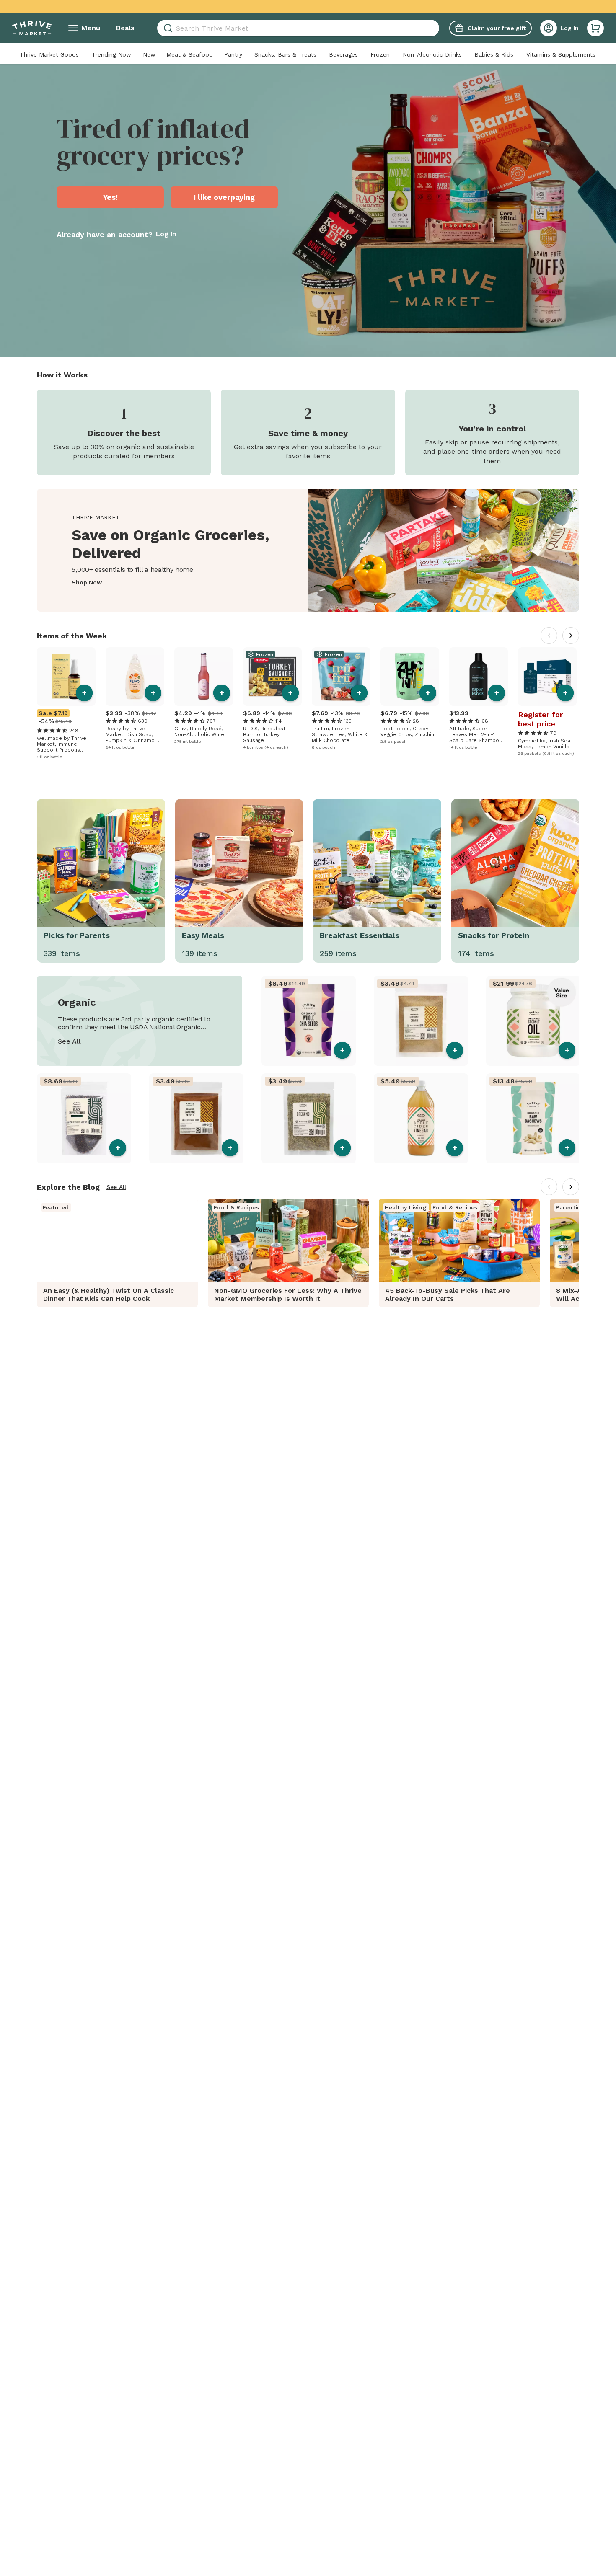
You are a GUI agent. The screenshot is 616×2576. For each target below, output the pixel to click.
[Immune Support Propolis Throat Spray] (66, 677)
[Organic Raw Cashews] (533, 1118)
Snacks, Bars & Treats (285, 54)
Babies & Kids (494, 54)
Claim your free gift (497, 28)
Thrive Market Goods (49, 54)
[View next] (571, 636)
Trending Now (111, 54)
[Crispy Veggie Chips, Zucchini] (410, 677)
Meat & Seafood (190, 54)
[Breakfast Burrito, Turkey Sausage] (272, 677)
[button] (595, 28)
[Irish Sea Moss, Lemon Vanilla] (547, 677)
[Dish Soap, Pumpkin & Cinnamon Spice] (135, 677)
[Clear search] (436, 28)
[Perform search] (167, 28)
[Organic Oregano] (309, 1118)
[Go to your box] (595, 28)
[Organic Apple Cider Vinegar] (421, 1118)
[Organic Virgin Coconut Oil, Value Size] (533, 1021)
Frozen (380, 54)
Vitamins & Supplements (561, 54)
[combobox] (298, 28)
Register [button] (534, 715)
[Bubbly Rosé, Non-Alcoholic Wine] (204, 677)
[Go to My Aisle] (32, 28)
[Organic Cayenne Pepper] (196, 1118)
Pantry (233, 54)
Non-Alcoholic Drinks (432, 54)
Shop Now (87, 583)
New (149, 54)
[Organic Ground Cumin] (421, 1021)
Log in (166, 234)
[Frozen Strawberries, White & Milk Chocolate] (341, 677)
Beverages (343, 54)
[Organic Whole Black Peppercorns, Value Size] (84, 1118)
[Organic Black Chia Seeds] (309, 1021)
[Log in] (549, 28)
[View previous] (549, 636)
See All (69, 1041)
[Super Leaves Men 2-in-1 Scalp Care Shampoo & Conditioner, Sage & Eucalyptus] (479, 677)
